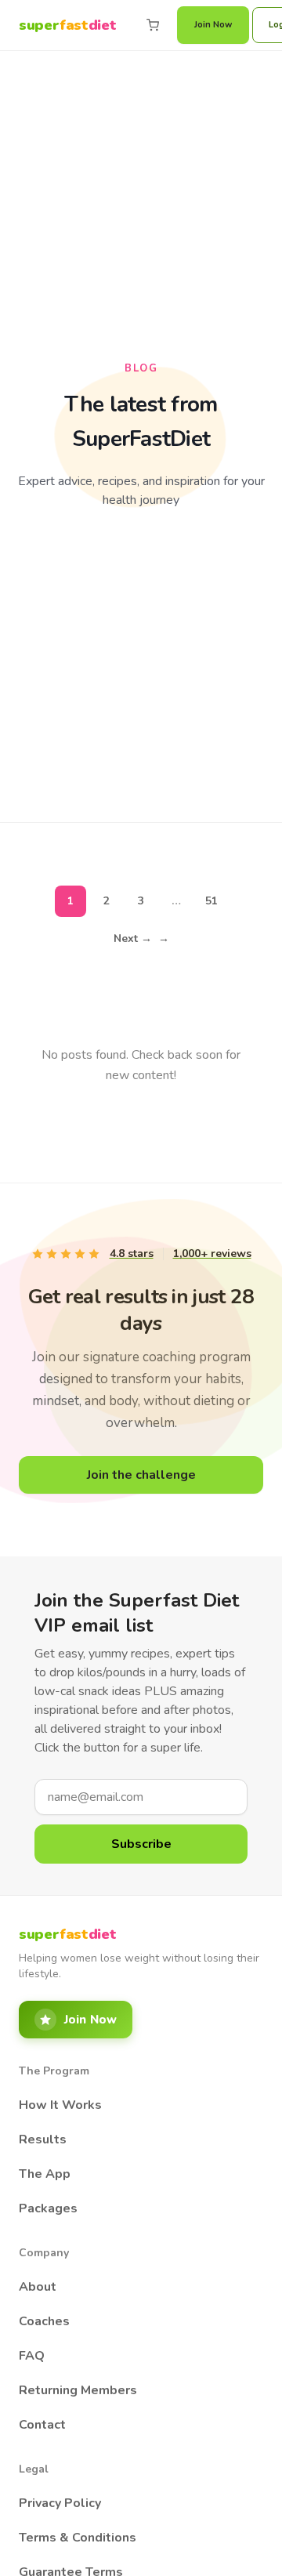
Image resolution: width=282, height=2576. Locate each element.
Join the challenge (141, 1475)
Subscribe (141, 1844)
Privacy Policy (60, 2503)
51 (211, 901)
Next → (141, 938)
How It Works (60, 2105)
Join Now (213, 25)
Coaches (44, 2321)
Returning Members (78, 2390)
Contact (42, 2425)
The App (45, 2174)
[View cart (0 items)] (153, 25)
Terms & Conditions (78, 2538)
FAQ (32, 2356)
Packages (48, 2208)
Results (43, 2139)
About (38, 2287)
